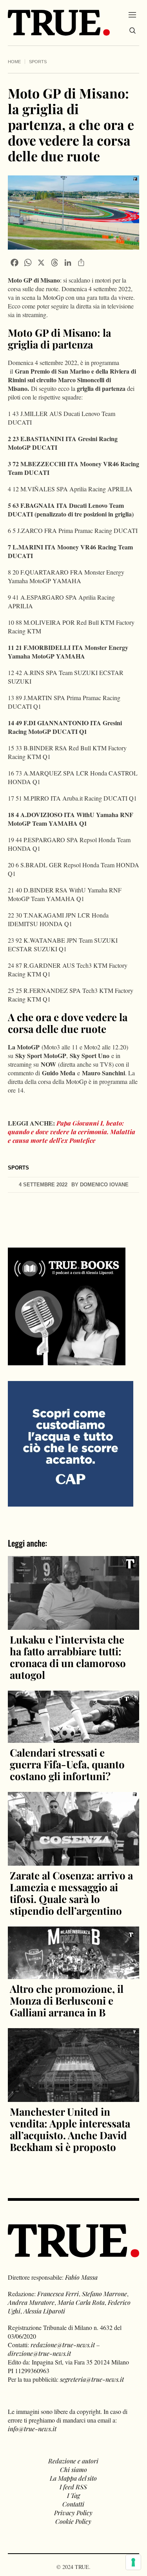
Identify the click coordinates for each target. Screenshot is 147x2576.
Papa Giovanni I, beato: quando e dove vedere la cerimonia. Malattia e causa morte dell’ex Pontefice (72, 1132)
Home (14, 62)
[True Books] (67, 1361)
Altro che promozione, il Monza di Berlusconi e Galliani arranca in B (67, 2000)
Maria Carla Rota (81, 2302)
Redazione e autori (73, 2461)
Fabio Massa (81, 2277)
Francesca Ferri (58, 2294)
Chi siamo (73, 2469)
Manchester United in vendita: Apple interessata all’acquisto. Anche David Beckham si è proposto (70, 2129)
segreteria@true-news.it (92, 2379)
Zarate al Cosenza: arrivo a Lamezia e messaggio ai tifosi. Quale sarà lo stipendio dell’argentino (71, 1893)
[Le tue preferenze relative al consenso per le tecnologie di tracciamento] (133, 2562)
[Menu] (132, 15)
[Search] (132, 31)
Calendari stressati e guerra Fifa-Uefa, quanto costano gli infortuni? (67, 1764)
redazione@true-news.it (63, 2345)
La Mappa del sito (73, 2478)
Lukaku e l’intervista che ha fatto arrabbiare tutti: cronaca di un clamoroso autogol (68, 1657)
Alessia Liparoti (44, 2311)
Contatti (73, 2504)
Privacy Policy (73, 2513)
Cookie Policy (73, 2521)
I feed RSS (73, 2487)
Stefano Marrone (104, 2294)
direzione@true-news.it (39, 2353)
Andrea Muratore (31, 2302)
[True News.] (59, 23)
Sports (38, 62)
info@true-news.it (32, 2429)
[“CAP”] (71, 1443)
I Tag (73, 2495)
